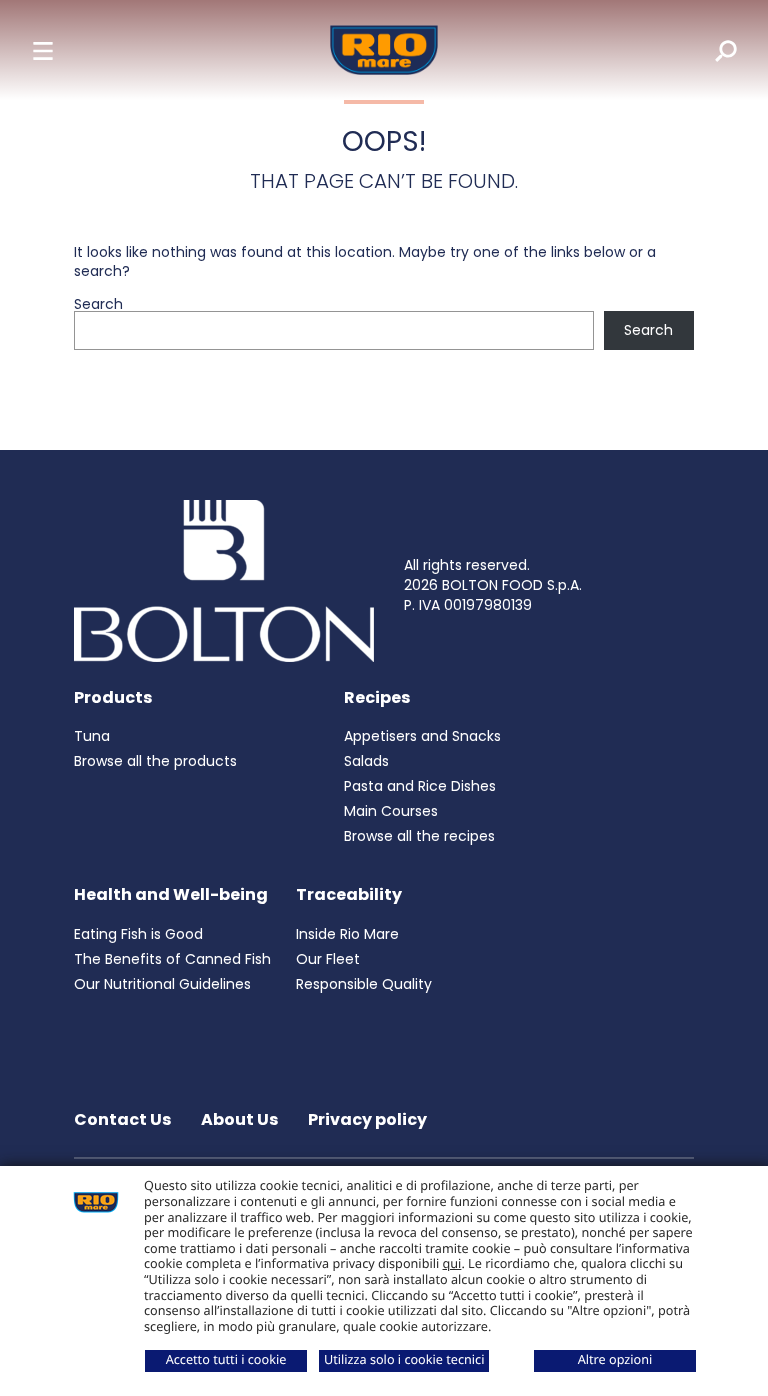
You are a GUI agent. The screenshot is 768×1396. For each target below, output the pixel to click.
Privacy (341, 1119)
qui (452, 1263)
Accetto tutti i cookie (226, 1359)
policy (401, 1119)
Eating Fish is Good (138, 934)
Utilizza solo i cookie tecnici (404, 1359)
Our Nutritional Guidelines (162, 984)
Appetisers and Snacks (422, 736)
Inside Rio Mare (347, 934)
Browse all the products (155, 761)
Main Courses (391, 811)
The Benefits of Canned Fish (172, 959)
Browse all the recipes (419, 836)
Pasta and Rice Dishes (420, 786)
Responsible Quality (364, 984)
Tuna (92, 736)
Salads (366, 761)
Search (98, 304)
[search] (712, 50)
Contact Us (122, 1119)
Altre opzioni (615, 1359)
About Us (239, 1119)
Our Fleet (328, 959)
